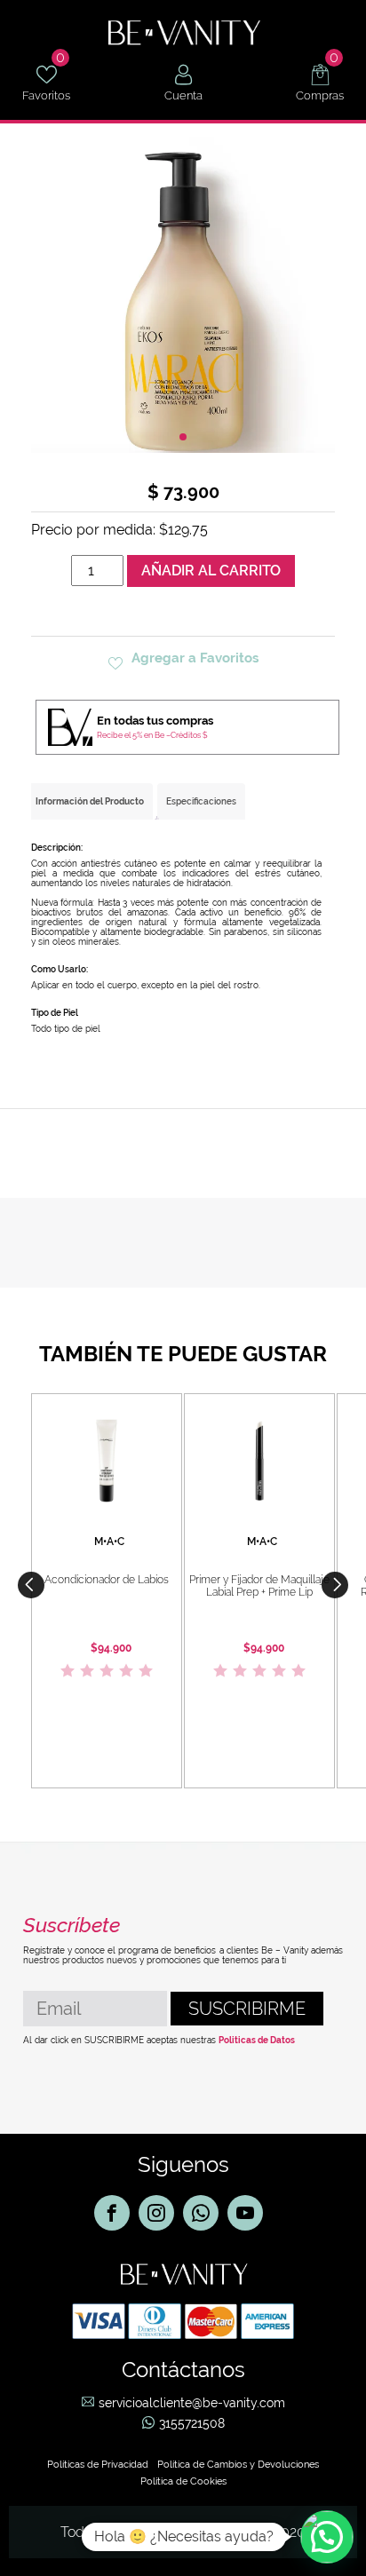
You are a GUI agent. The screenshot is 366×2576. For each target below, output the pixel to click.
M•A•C (109, 1542)
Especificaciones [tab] (201, 801)
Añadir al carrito (211, 571)
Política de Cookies (183, 2481)
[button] (335, 1585)
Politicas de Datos (257, 2040)
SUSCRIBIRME (247, 2009)
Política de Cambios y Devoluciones (238, 2465)
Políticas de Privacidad (98, 2465)
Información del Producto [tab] (90, 801)
